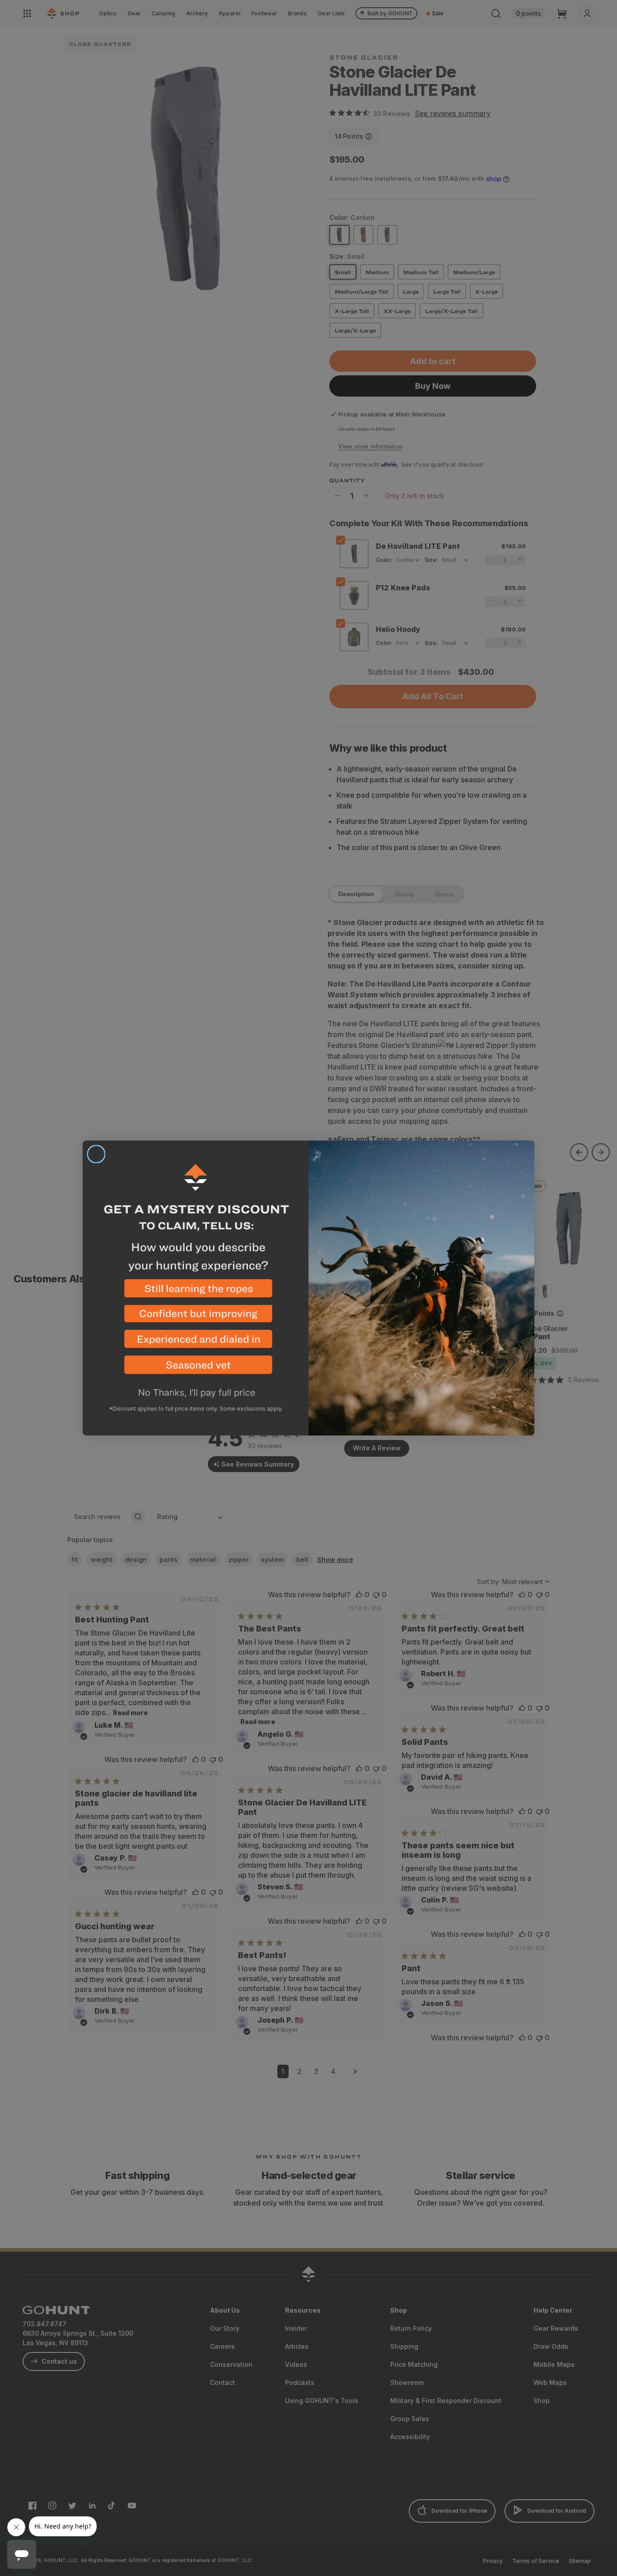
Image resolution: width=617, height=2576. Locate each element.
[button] (196, 1292)
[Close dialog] (96, 1154)
